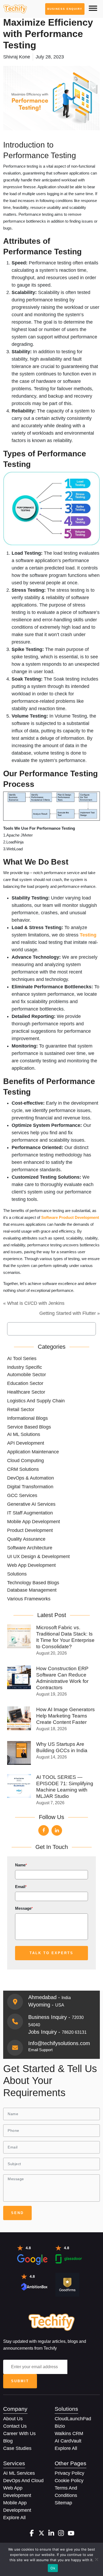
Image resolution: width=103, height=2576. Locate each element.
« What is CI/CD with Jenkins (34, 1303)
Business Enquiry (65, 9)
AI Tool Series (22, 1358)
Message (24, 1908)
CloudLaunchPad (73, 2419)
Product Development (30, 1530)
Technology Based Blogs (33, 1583)
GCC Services (22, 1495)
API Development (26, 1443)
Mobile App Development (34, 1522)
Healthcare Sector (26, 1392)
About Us (13, 2419)
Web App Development (31, 1565)
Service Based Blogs (29, 1427)
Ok (53, 2568)
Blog (8, 2441)
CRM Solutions (23, 1469)
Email (21, 1887)
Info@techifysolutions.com (59, 2043)
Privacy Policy (69, 2473)
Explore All (66, 2448)
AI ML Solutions (24, 1434)
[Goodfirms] (67, 2284)
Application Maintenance (33, 1452)
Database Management (32, 1590)
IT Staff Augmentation (30, 1513)
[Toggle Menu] (93, 8)
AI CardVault (68, 2441)
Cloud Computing (25, 1461)
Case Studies (17, 2448)
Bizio (60, 2426)
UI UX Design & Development (38, 1556)
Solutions (17, 1574)
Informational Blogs (27, 1418)
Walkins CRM (69, 2433)
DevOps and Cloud (23, 2481)
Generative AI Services (31, 1504)
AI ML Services (19, 2473)
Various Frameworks (29, 1599)
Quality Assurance (26, 1539)
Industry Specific (25, 1367)
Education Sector (25, 1383)
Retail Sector (21, 1409)
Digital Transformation (30, 1487)
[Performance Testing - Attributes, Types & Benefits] (15, 9)
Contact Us (15, 2426)
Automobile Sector (27, 1375)
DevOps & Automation (31, 1478)
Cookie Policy (69, 2481)
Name (21, 1865)
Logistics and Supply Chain (36, 1401)
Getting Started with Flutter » (70, 1313)
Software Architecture (30, 1548)
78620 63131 (74, 2032)
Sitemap (63, 2503)
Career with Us (19, 2433)
